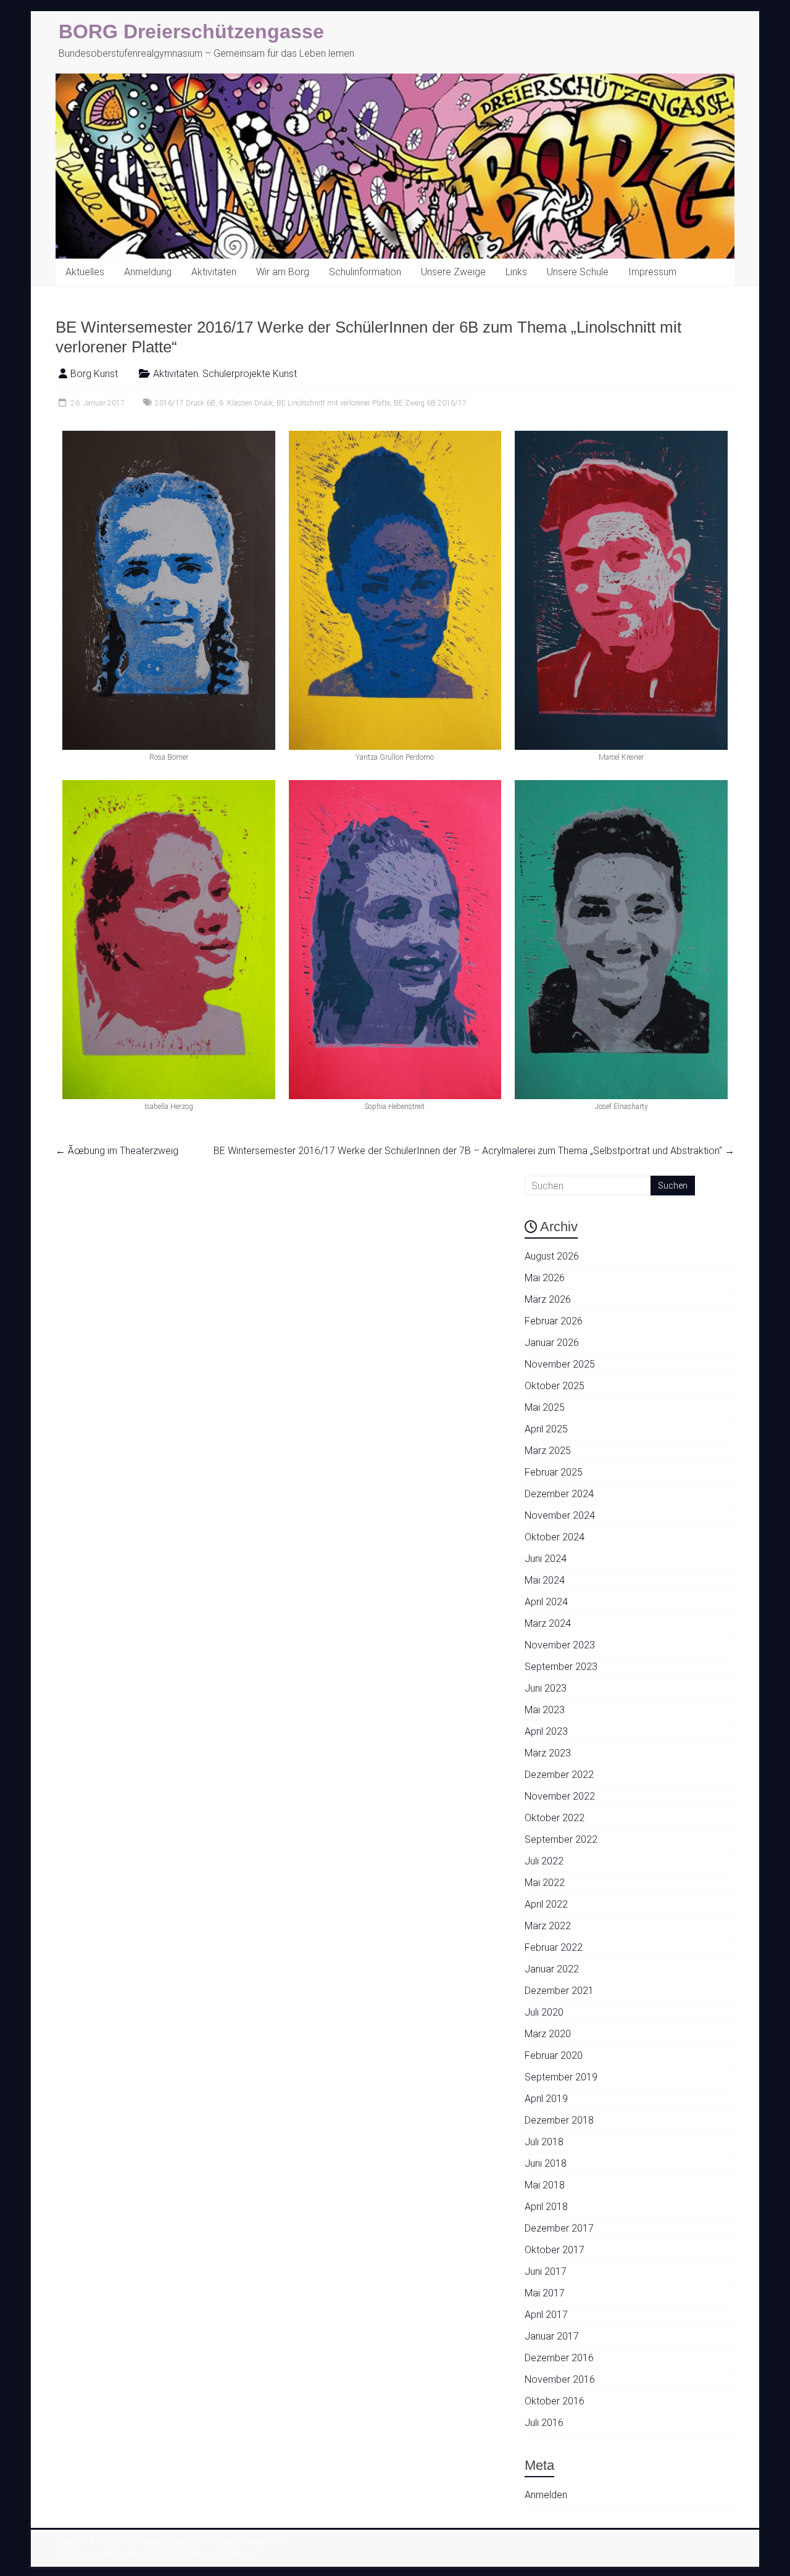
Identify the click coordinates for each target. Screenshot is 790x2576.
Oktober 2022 (555, 1818)
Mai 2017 (545, 2293)
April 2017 (546, 2315)
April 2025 (546, 1429)
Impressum (652, 272)
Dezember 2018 (559, 2120)
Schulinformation (365, 272)
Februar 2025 (554, 1472)
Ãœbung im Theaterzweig (117, 1151)
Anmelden (546, 2495)
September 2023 (561, 1667)
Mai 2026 (545, 1278)
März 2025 (548, 1451)
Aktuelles (85, 272)
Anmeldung (148, 272)
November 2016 (560, 2379)
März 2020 (548, 2034)
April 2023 (546, 1731)
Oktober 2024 (555, 1537)
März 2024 (548, 1623)
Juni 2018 (546, 2163)
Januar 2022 (552, 1969)
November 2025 (560, 1364)
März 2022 (548, 1926)
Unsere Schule (578, 272)
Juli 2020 (544, 2012)
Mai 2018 (545, 2185)
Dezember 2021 (559, 1991)
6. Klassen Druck (246, 403)
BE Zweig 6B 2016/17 (430, 403)
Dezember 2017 (559, 2228)
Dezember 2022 (559, 1775)
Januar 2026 (552, 1343)
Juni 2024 (546, 1559)
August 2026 (552, 1256)
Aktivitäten (214, 272)
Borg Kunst (94, 374)
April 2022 (546, 1904)
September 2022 (561, 1839)
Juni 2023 (546, 1688)
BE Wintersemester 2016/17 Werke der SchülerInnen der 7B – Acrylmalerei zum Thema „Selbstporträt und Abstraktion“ (474, 1151)
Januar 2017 (552, 2336)
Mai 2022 (545, 1883)
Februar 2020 (554, 2055)
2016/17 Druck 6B (185, 403)
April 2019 (546, 2099)
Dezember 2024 (559, 1494)
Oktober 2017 (555, 2250)
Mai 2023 (545, 1710)
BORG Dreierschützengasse (191, 31)
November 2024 (560, 1515)
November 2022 (560, 1796)
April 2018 (546, 2207)
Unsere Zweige (453, 272)
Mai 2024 (545, 1580)
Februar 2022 (554, 1947)
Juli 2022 (544, 1861)
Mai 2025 (545, 1407)
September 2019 (561, 2077)
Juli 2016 (544, 2423)
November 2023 (560, 1645)
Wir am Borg (283, 272)
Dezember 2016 (559, 2358)
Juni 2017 (546, 2271)
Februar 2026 (554, 1321)
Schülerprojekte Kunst (250, 374)
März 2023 (548, 1753)
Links (516, 272)
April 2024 (546, 1602)
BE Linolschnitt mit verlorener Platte (333, 403)
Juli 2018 (544, 2142)
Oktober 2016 (555, 2401)
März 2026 (548, 1299)
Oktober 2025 (555, 1386)
